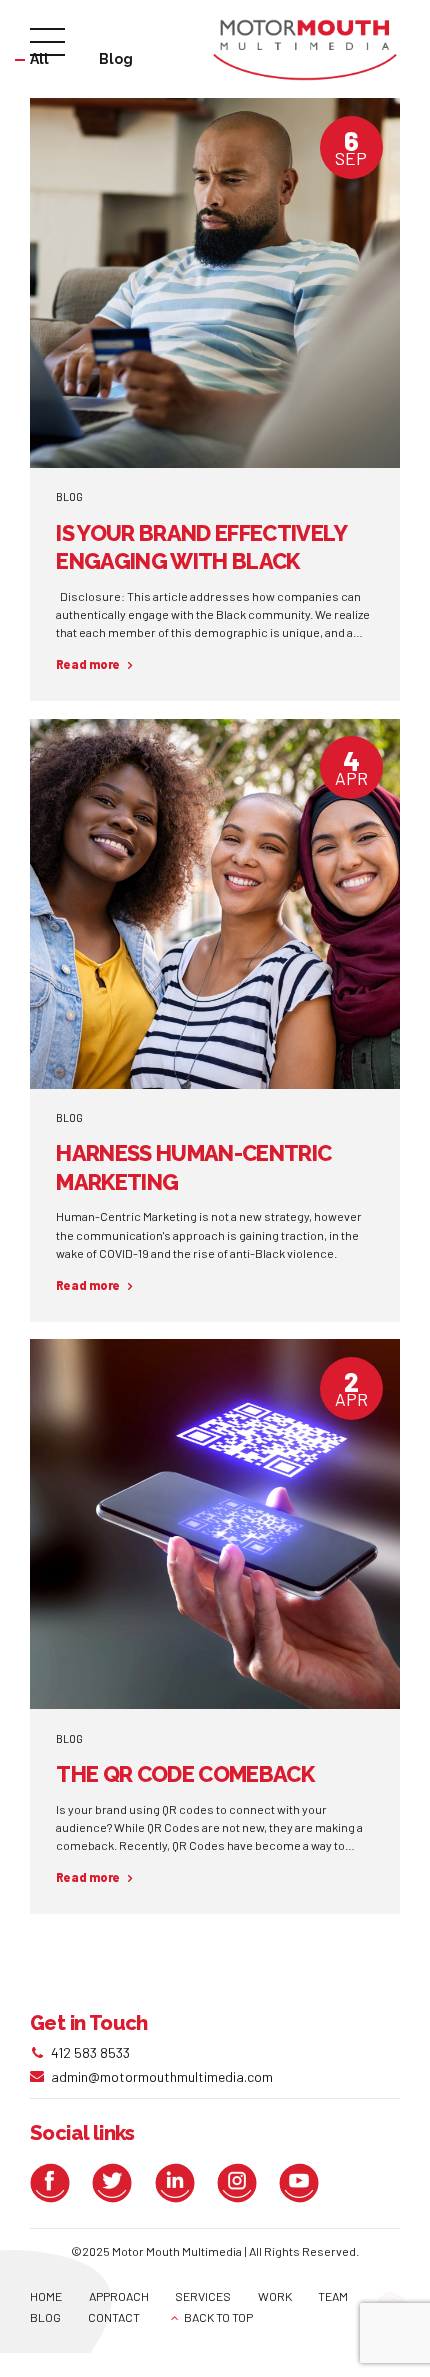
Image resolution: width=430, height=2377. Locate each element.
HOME (46, 2296)
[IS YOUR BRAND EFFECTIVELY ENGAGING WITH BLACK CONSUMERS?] (215, 283)
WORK (275, 2296)
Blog (69, 496)
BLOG (45, 2317)
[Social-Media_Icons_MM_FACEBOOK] (55, 2183)
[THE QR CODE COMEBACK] (215, 1524)
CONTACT (114, 2317)
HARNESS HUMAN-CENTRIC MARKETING (193, 1167)
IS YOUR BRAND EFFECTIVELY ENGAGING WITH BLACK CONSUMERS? (201, 561)
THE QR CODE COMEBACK (185, 1774)
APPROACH (119, 2296)
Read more (88, 664)
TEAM (333, 2296)
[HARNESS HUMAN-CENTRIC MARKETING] (215, 904)
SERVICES (203, 2296)
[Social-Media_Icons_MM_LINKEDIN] (180, 2183)
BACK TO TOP (218, 2317)
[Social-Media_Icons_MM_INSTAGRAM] (242, 2183)
